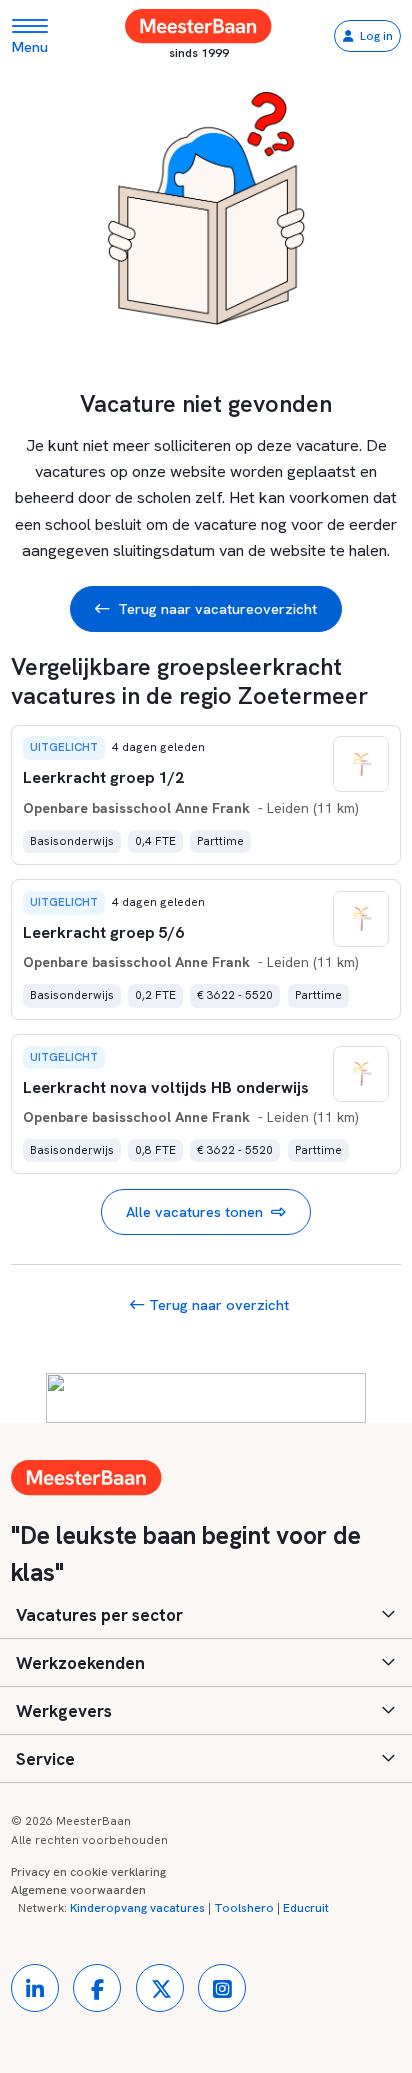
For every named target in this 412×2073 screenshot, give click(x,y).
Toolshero (244, 1908)
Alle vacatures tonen (194, 1211)
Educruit (306, 1908)
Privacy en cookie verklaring (88, 1872)
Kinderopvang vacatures (137, 1908)
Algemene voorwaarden (78, 1890)
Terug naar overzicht (217, 1304)
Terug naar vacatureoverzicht (217, 608)
